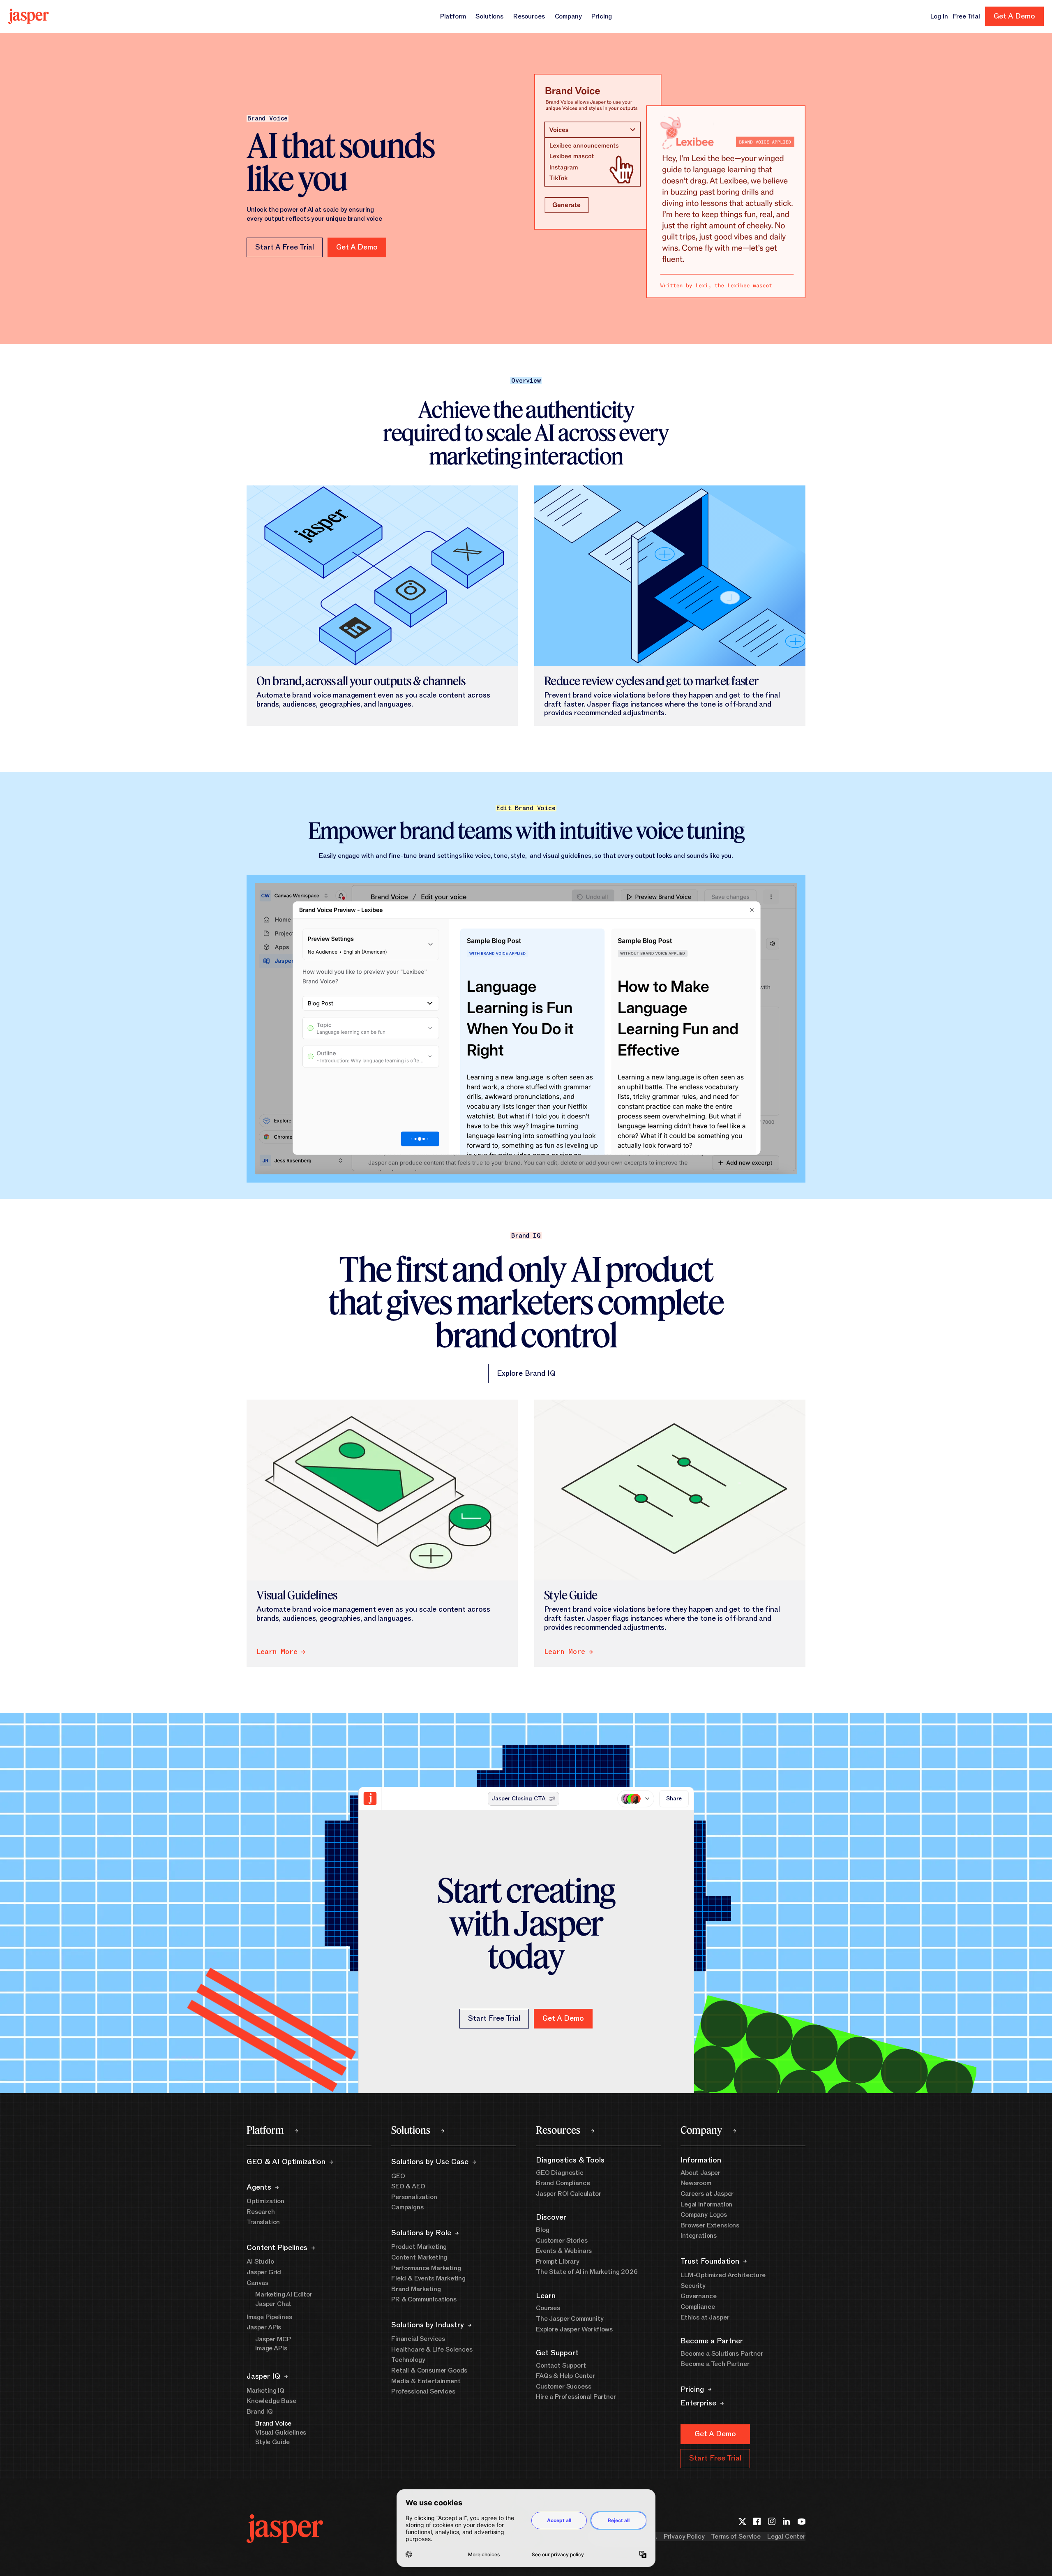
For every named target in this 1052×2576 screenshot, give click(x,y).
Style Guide (272, 2442)
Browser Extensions (710, 2225)
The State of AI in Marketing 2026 (587, 2272)
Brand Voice (273, 2424)
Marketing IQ (265, 2391)
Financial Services (418, 2339)
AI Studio (260, 2262)
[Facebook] (757, 2521)
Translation (263, 2222)
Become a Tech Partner (715, 2364)
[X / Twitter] (742, 2521)
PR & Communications (424, 2299)
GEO (398, 2176)
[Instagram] (772, 2521)
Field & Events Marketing (428, 2278)
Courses (548, 2308)
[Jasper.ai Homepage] (29, 16)
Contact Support (561, 2366)
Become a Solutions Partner (722, 2354)
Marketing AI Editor (284, 2294)
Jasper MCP (273, 2339)
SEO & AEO (408, 2186)
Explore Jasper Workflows (574, 2329)
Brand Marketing (416, 2289)
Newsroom (696, 2183)
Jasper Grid (264, 2272)
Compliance (698, 2307)
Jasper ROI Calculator (569, 2194)
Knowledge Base (271, 2401)
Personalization (414, 2197)
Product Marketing (419, 2247)
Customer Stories (562, 2241)
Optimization (265, 2201)
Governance (698, 2296)
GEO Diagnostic (560, 2173)
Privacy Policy (684, 2537)
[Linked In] (787, 2521)
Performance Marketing (426, 2268)
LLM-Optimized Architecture (723, 2275)
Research (261, 2212)
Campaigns (407, 2207)
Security (693, 2286)
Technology (408, 2360)
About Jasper (700, 2173)
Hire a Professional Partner (576, 2397)
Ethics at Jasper (705, 2317)
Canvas (257, 2283)
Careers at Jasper (707, 2194)
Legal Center (786, 2537)
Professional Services (423, 2391)
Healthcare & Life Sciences (432, 2350)
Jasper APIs (264, 2327)
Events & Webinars (564, 2251)
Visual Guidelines (281, 2433)
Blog (542, 2230)
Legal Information (706, 2204)
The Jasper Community (570, 2319)
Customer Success (563, 2387)
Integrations (699, 2236)
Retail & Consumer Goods (429, 2370)
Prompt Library (558, 2262)
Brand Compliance (563, 2183)
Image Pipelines (269, 2317)
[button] (357, 247)
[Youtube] (801, 2521)
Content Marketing (419, 2257)
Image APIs (271, 2348)
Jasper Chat (273, 2304)
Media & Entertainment (426, 2381)
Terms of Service (736, 2537)
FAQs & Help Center (565, 2376)
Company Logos (704, 2215)
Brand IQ (260, 2412)
